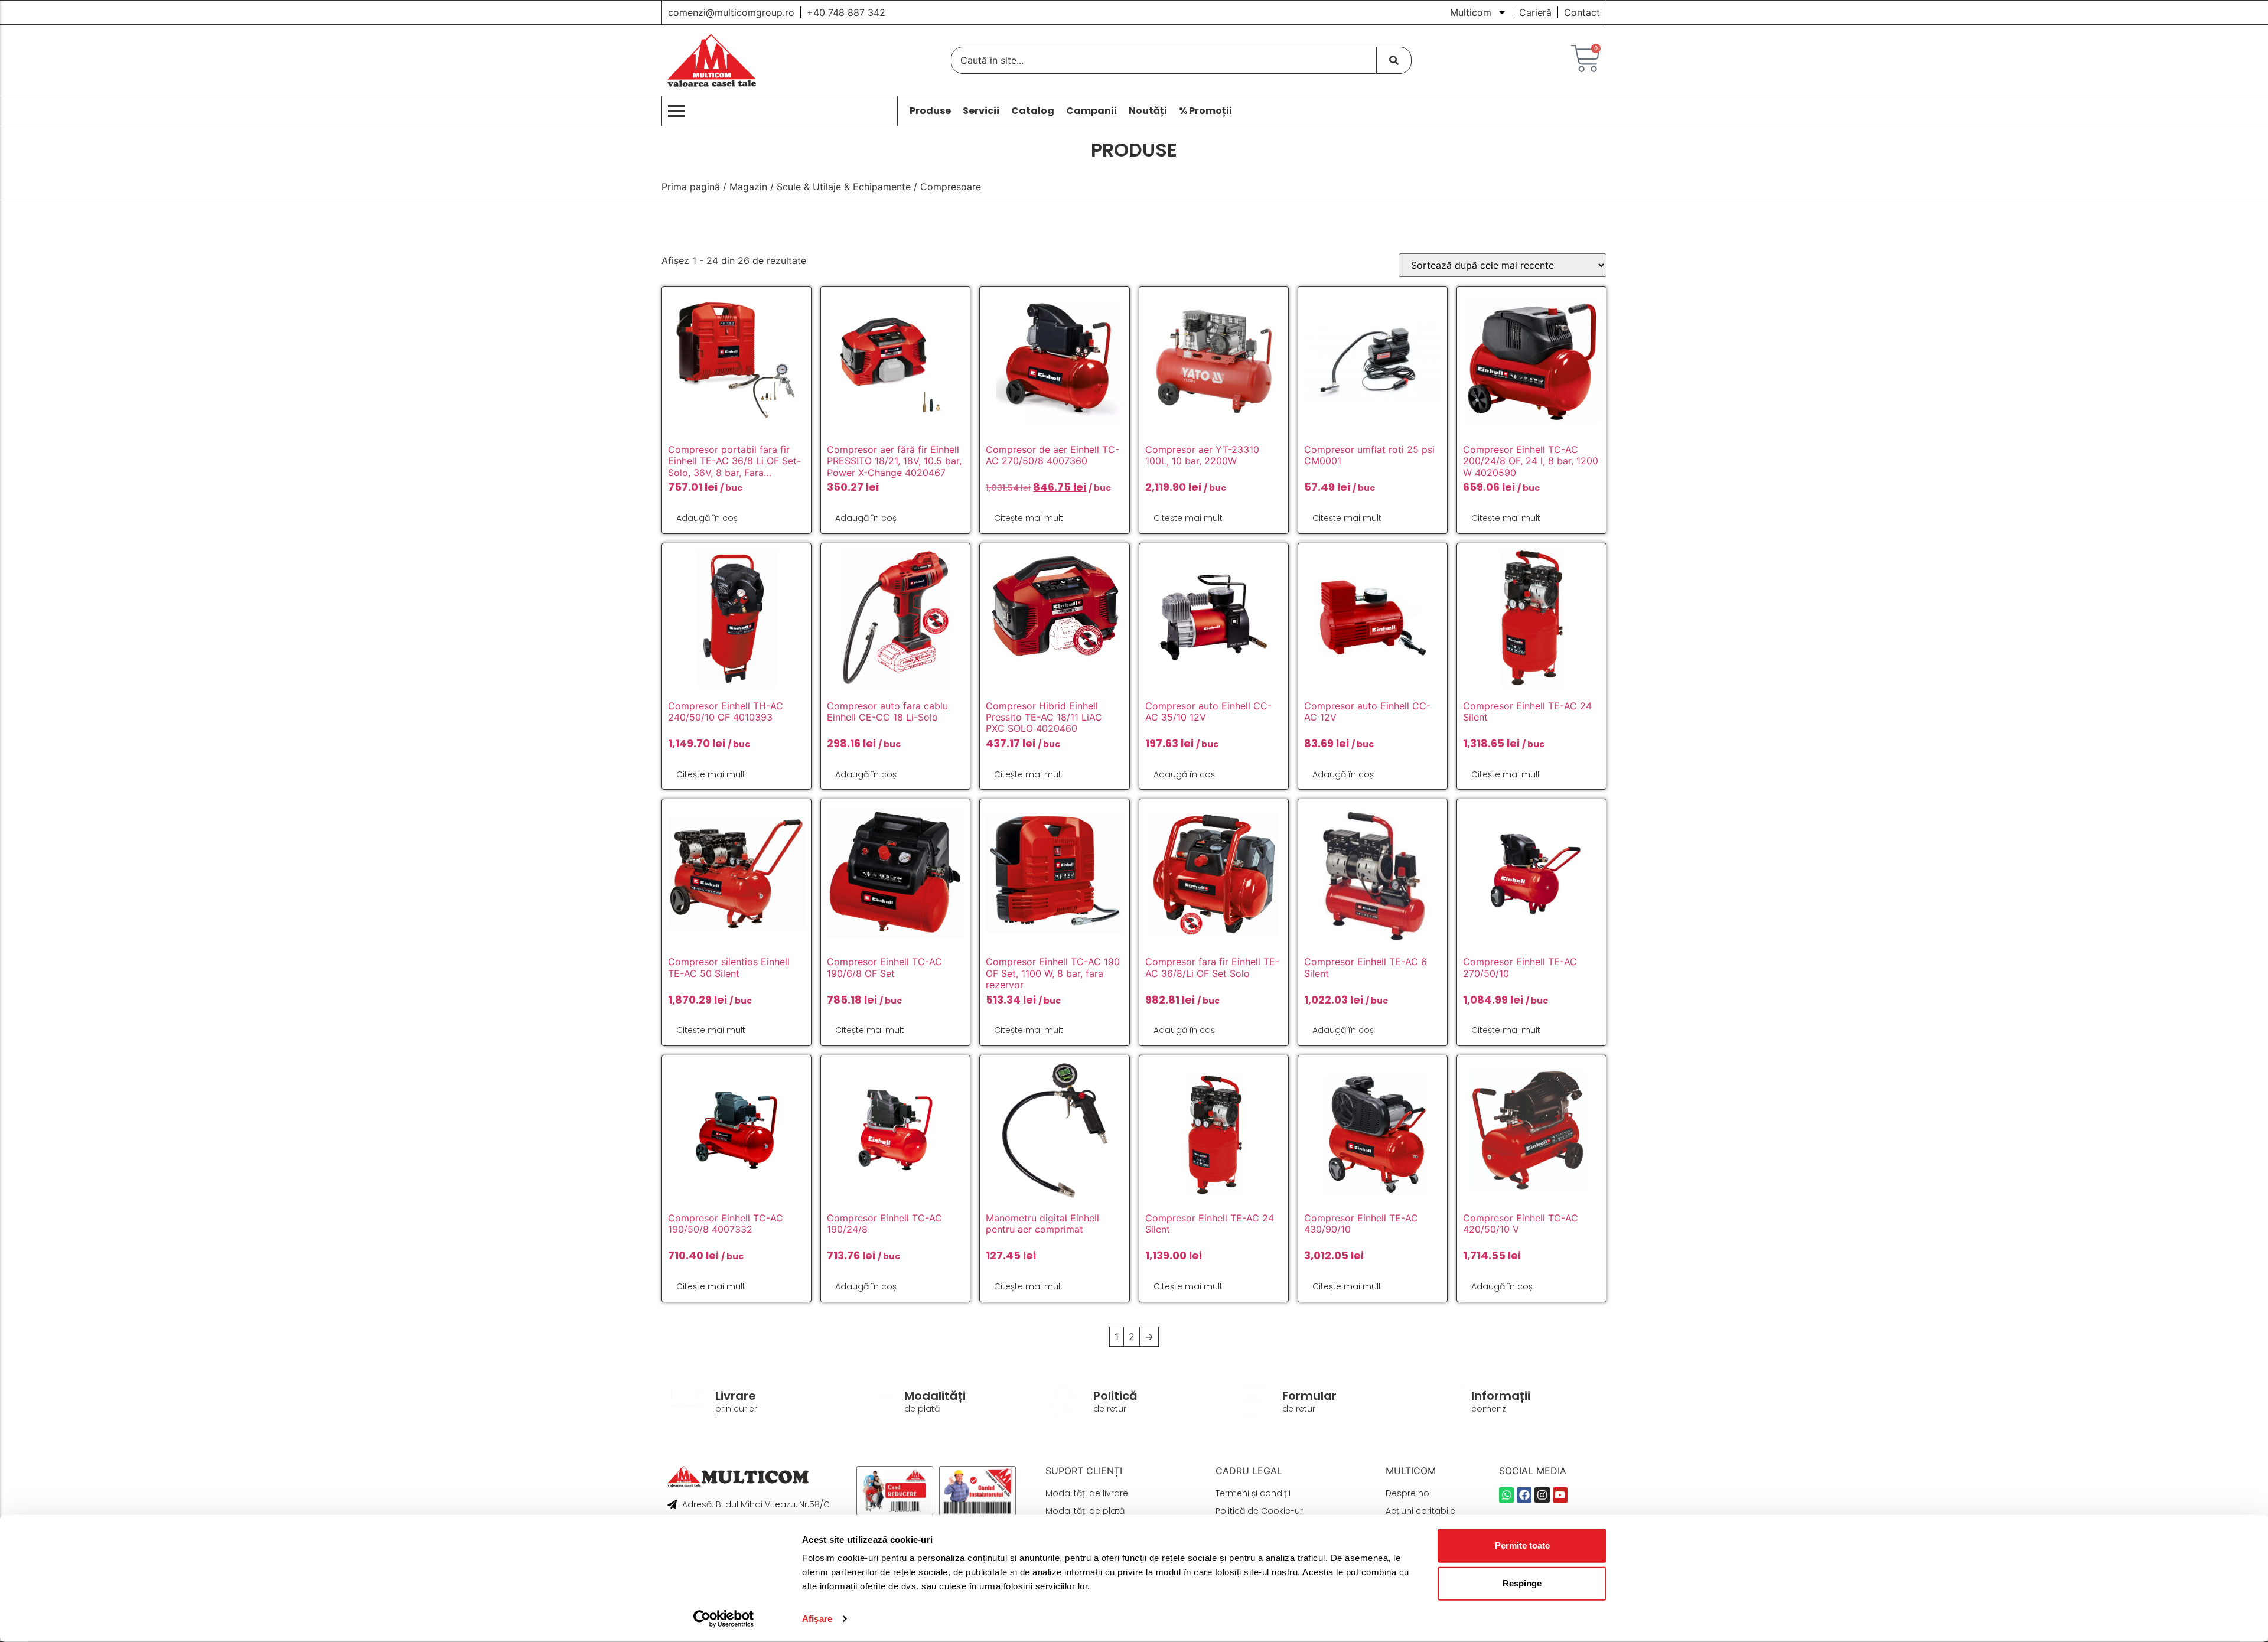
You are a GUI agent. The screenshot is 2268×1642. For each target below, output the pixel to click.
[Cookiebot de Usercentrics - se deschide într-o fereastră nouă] (724, 1619)
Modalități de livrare (1087, 1493)
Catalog (1033, 111)
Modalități (935, 1396)
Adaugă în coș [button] (707, 518)
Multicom (1471, 12)
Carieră (1535, 12)
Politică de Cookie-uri (1260, 1511)
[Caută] (1394, 60)
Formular (1309, 1396)
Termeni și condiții (1253, 1493)
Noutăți (1148, 111)
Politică (1115, 1396)
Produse (930, 111)
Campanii (1091, 111)
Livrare (736, 1396)
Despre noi (1408, 1493)
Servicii (981, 111)
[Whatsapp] (1506, 1495)
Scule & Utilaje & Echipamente (844, 187)
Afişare (817, 1619)
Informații (1501, 1396)
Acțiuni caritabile (1420, 1511)
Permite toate (1522, 1545)
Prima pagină (691, 187)
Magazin (748, 187)
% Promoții (1205, 111)
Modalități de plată (1085, 1511)
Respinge (1522, 1583)
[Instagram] (1542, 1495)
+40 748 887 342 (846, 12)
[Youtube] (1560, 1495)
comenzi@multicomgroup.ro (731, 12)
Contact (1582, 12)
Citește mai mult (1029, 518)
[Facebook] (1524, 1495)
